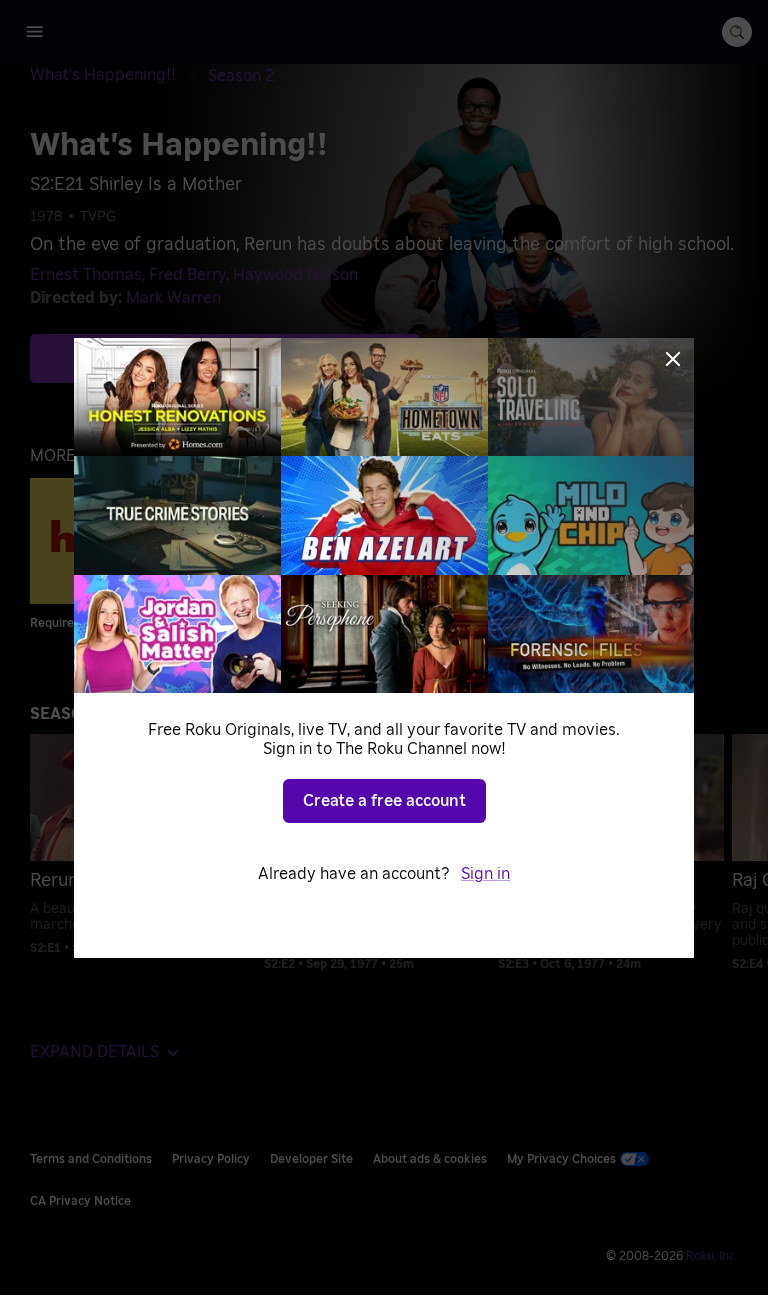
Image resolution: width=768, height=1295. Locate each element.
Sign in (485, 874)
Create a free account (384, 801)
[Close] (673, 359)
